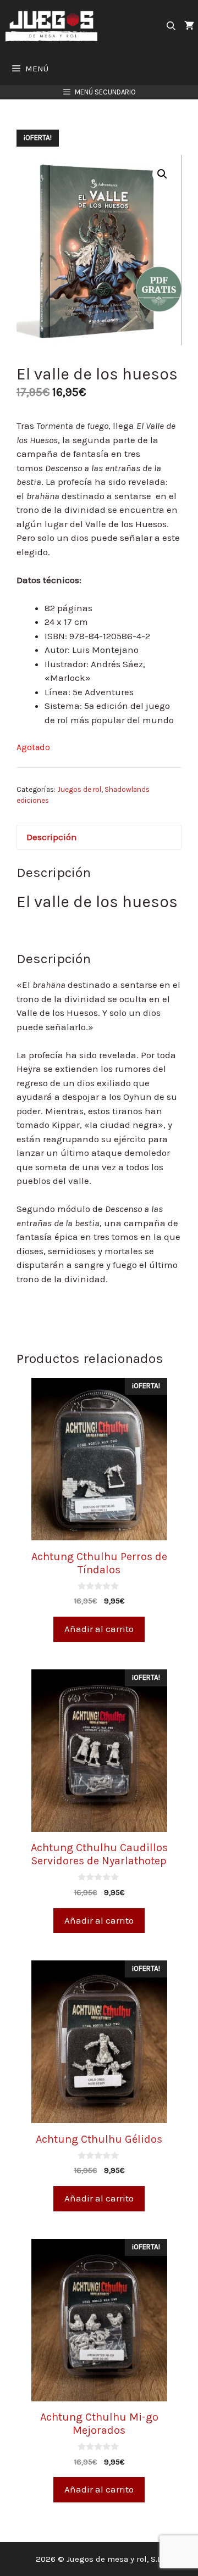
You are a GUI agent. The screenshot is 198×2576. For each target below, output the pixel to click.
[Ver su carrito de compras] (189, 26)
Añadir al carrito (99, 1629)
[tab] (99, 837)
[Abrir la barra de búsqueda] (171, 26)
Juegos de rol (79, 789)
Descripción (52, 837)
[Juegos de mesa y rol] (54, 26)
